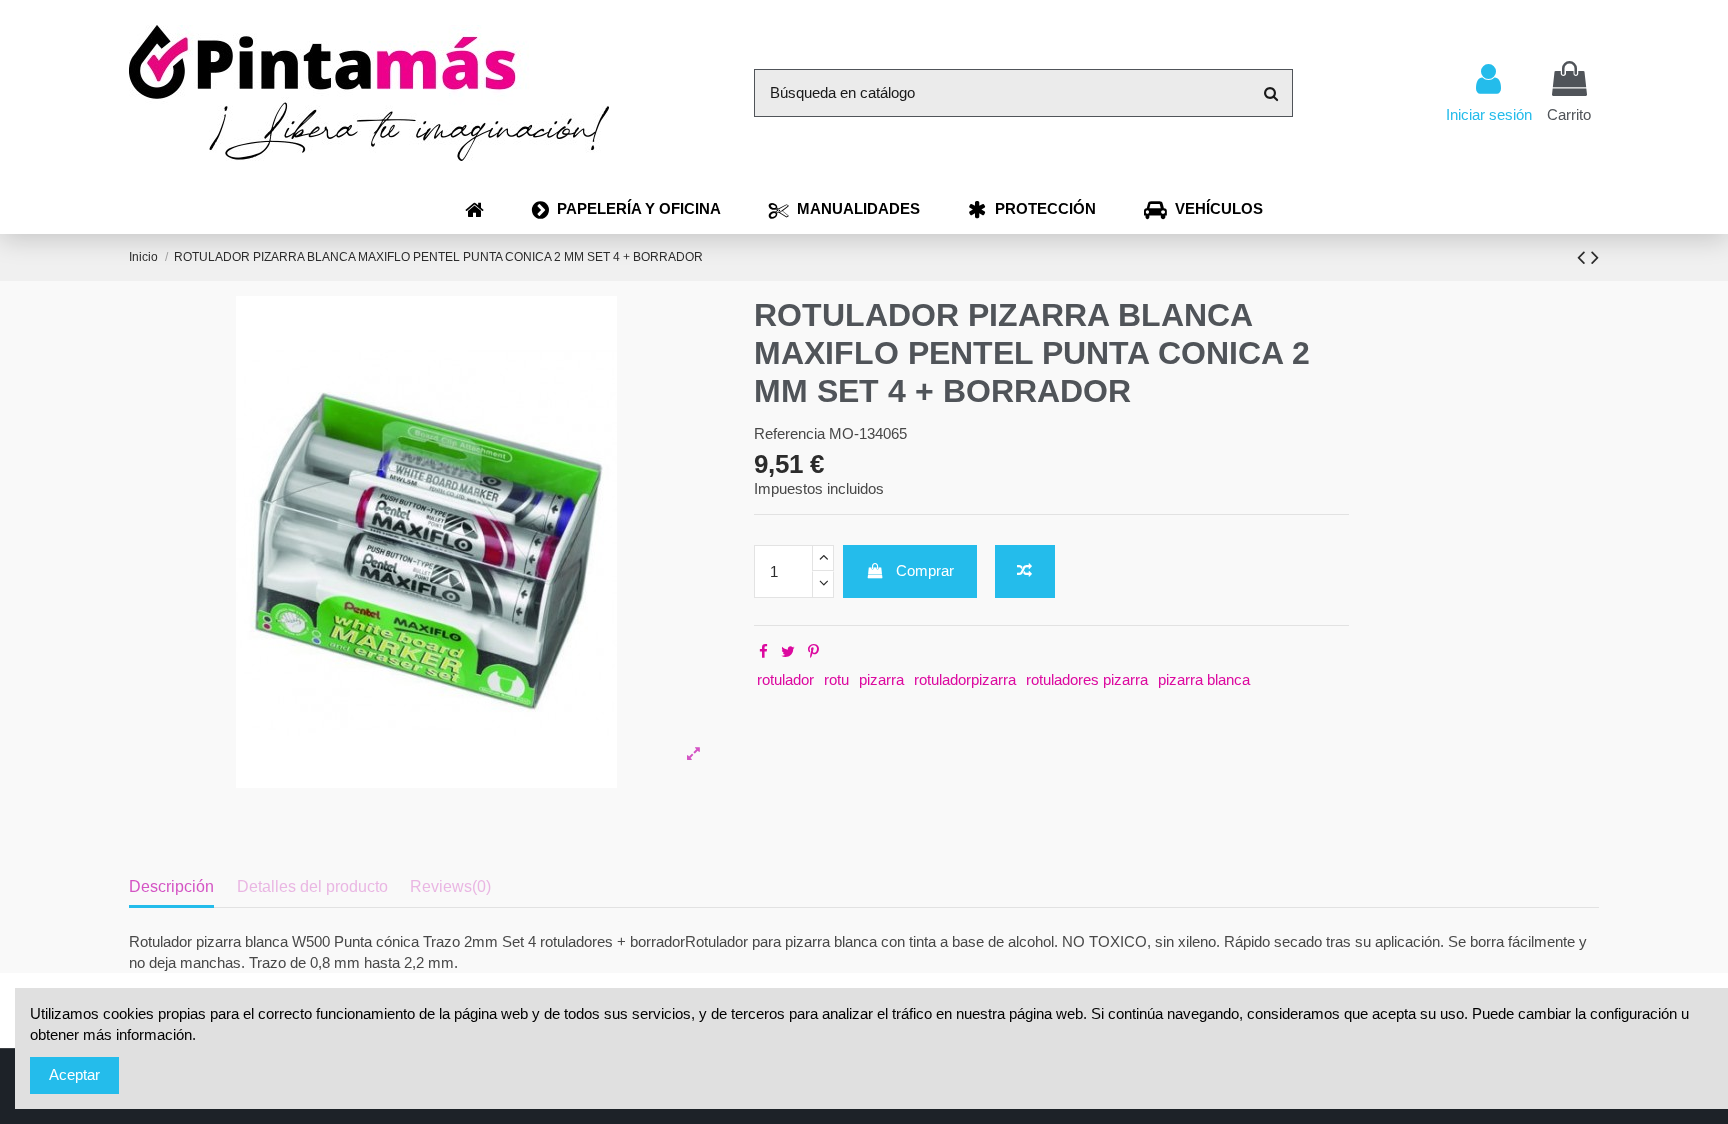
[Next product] (1595, 257)
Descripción (171, 886)
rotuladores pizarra (1087, 679)
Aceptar (74, 1074)
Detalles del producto (312, 886)
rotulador (785, 679)
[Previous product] (1584, 257)
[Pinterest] (813, 651)
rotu (836, 679)
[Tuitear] (788, 651)
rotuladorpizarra (965, 679)
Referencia (789, 433)
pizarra (881, 679)
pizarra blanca (1204, 679)
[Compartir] (763, 651)
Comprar (925, 570)
